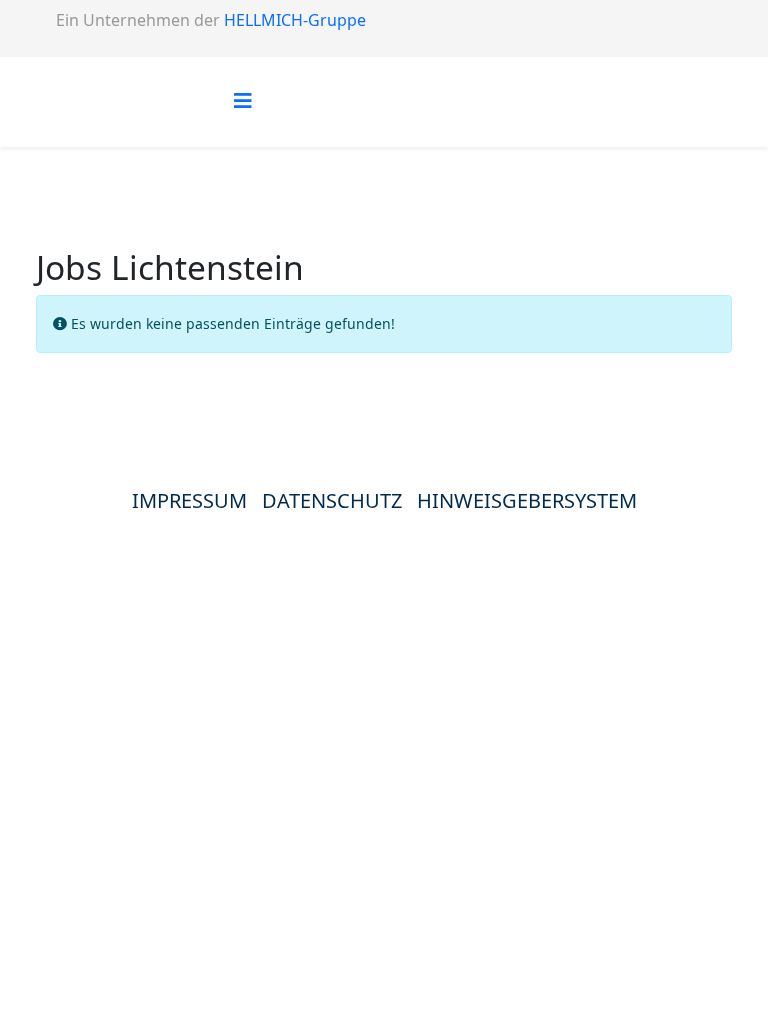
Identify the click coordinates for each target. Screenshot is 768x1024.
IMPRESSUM (189, 500)
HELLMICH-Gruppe (295, 20)
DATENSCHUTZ (339, 500)
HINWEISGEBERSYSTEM (527, 500)
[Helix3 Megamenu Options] (243, 100)
